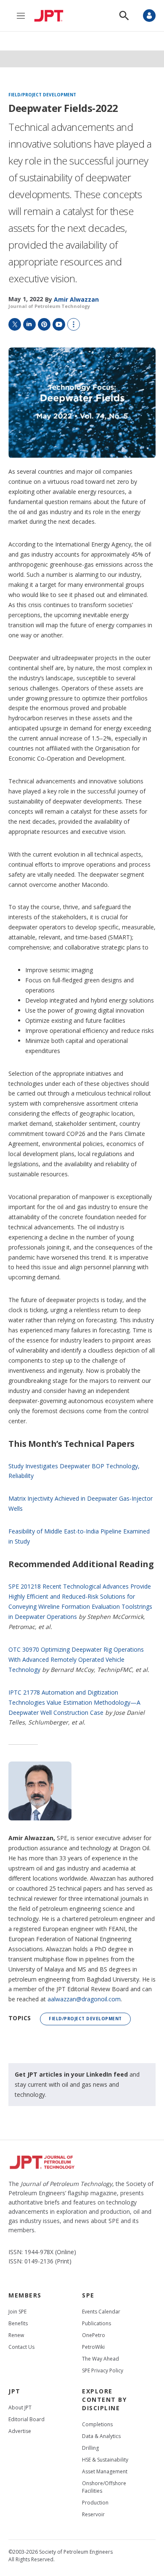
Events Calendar (101, 2312)
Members (25, 2295)
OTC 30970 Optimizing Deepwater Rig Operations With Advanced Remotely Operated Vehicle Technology (76, 1659)
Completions (97, 2424)
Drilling (90, 2448)
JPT (15, 2391)
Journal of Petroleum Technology (49, 306)
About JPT (20, 2408)
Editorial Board (26, 2419)
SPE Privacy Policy (103, 2370)
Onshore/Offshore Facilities (104, 2487)
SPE (88, 2295)
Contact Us (21, 2347)
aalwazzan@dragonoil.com (84, 1999)
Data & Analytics (101, 2436)
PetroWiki (93, 2347)
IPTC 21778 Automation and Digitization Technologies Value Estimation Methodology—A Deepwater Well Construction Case (74, 1702)
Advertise (20, 2431)
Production (95, 2503)
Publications (97, 2323)
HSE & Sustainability (105, 2460)
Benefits (18, 2323)
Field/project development (42, 95)
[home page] (51, 16)
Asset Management (105, 2471)
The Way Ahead (101, 2359)
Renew (16, 2335)
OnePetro (94, 2335)
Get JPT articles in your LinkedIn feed (71, 2074)
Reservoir (93, 2514)
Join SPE (17, 2312)
